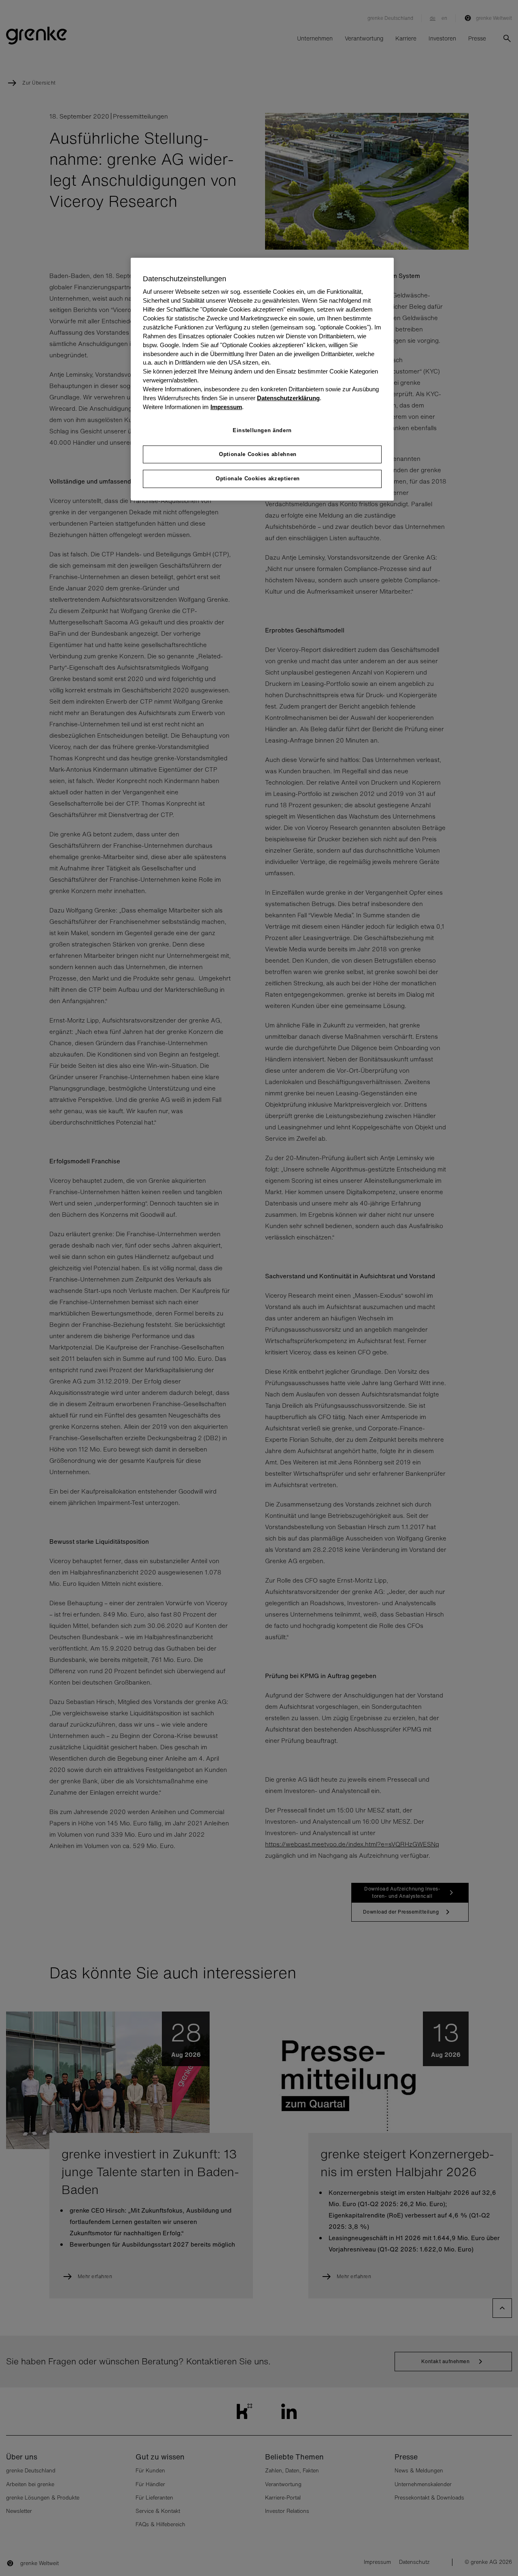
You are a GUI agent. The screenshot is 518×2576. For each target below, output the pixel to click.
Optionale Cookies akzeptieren (258, 478)
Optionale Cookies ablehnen (258, 454)
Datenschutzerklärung (288, 398)
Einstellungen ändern (262, 430)
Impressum (226, 407)
